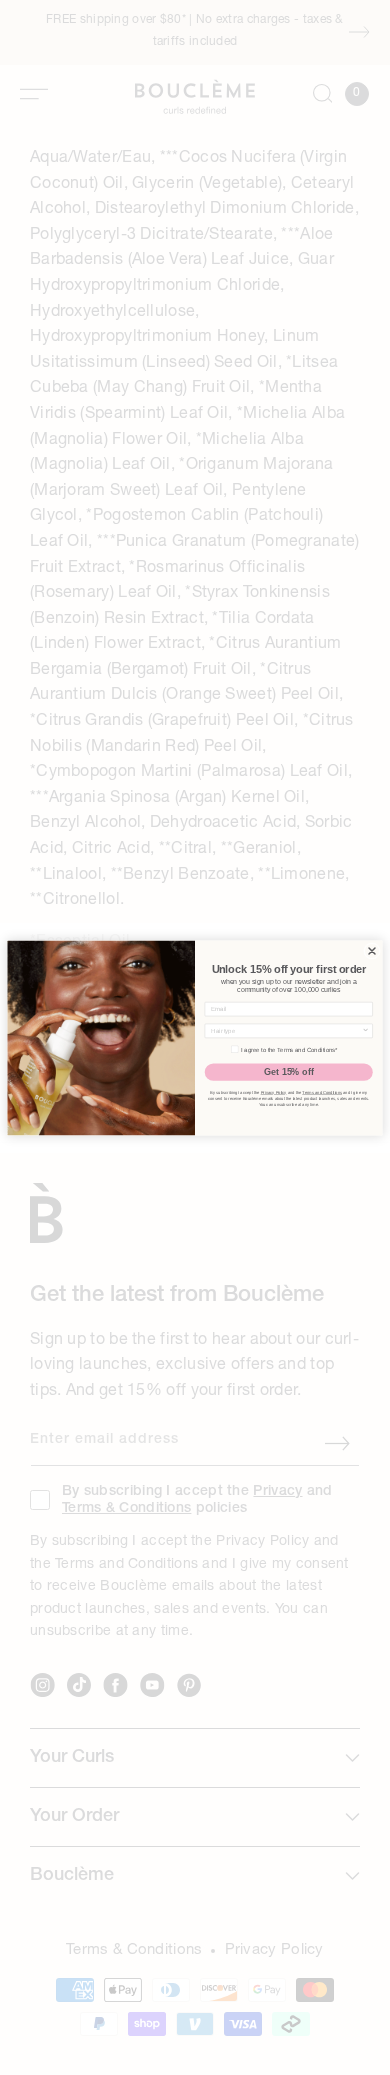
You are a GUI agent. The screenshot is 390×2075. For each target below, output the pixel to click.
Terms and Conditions (322, 1092)
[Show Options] (366, 1030)
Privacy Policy (274, 1092)
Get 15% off (289, 1071)
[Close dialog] (372, 950)
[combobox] (286, 1030)
